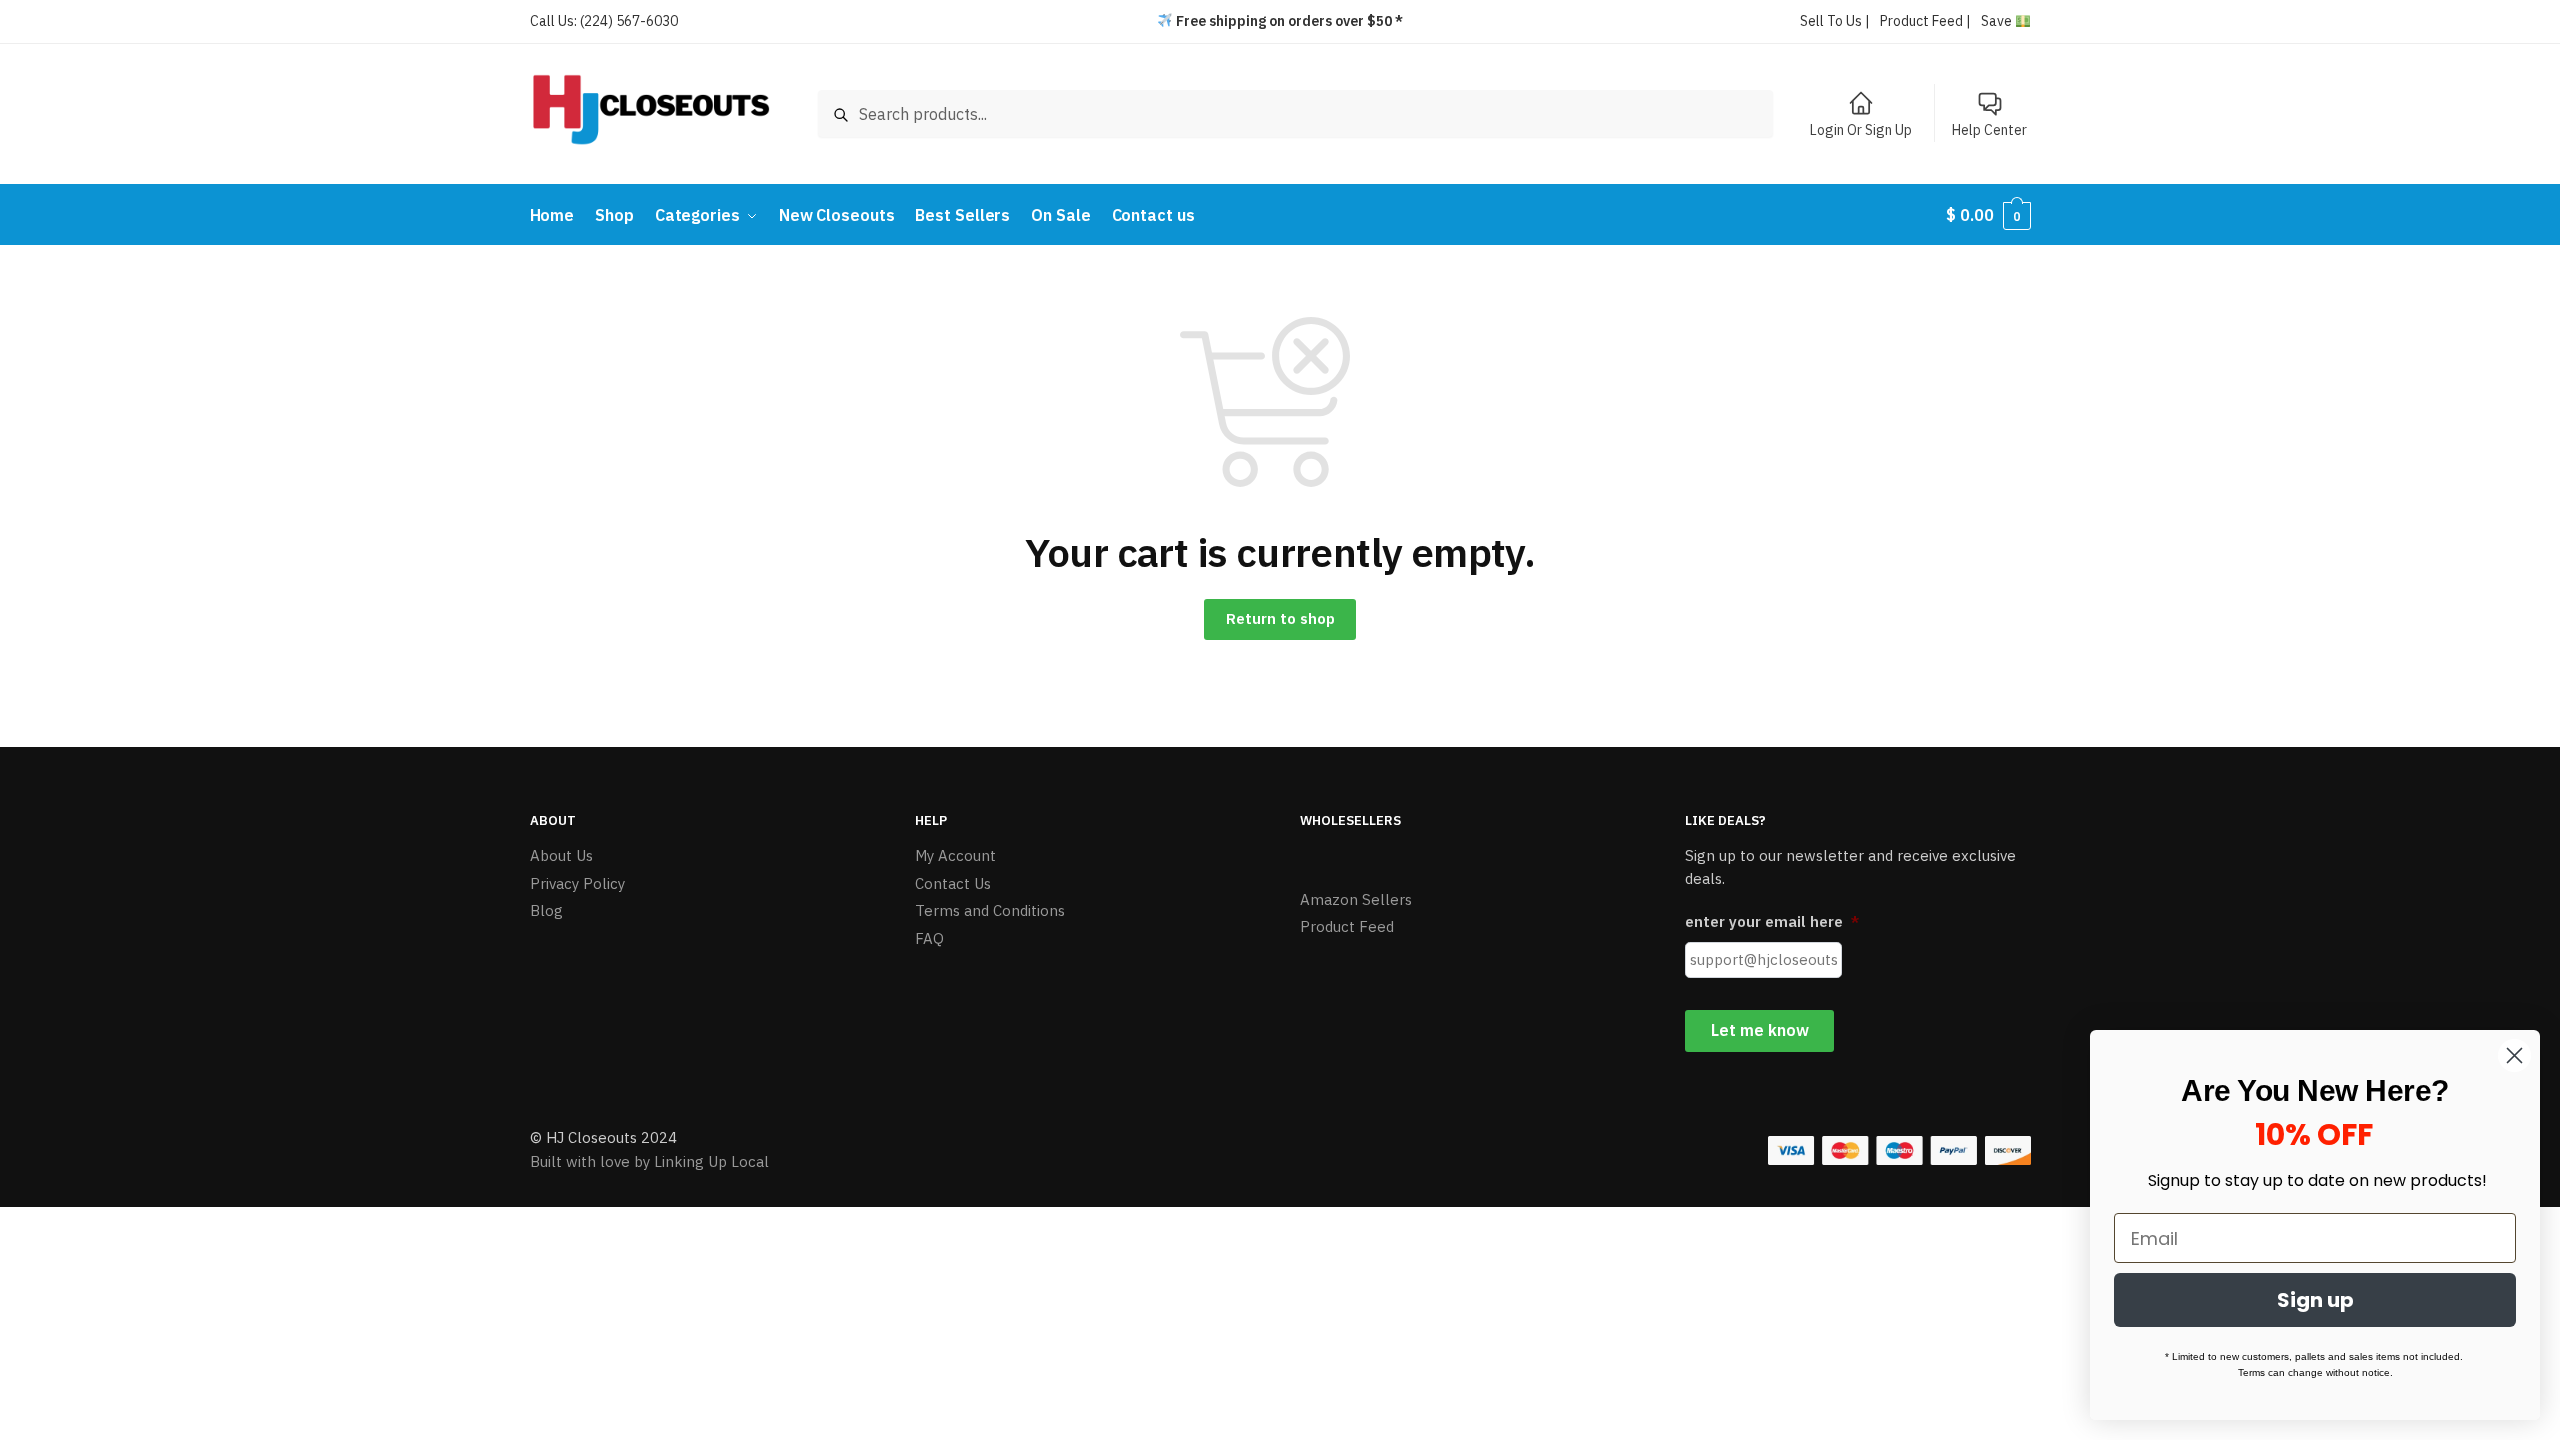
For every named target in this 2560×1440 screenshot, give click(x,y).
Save (1998, 21)
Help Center (1989, 130)
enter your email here (1772, 921)
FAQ (929, 938)
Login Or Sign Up (1861, 130)
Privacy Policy (577, 883)
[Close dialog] (2514, 1055)
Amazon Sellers (1356, 899)
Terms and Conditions (990, 910)
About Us (561, 855)
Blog (546, 910)
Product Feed (1347, 926)
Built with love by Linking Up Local (649, 1161)
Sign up (2315, 1300)
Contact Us (953, 883)
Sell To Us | (1835, 21)
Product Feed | (1925, 21)
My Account (955, 855)
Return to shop (1280, 618)
